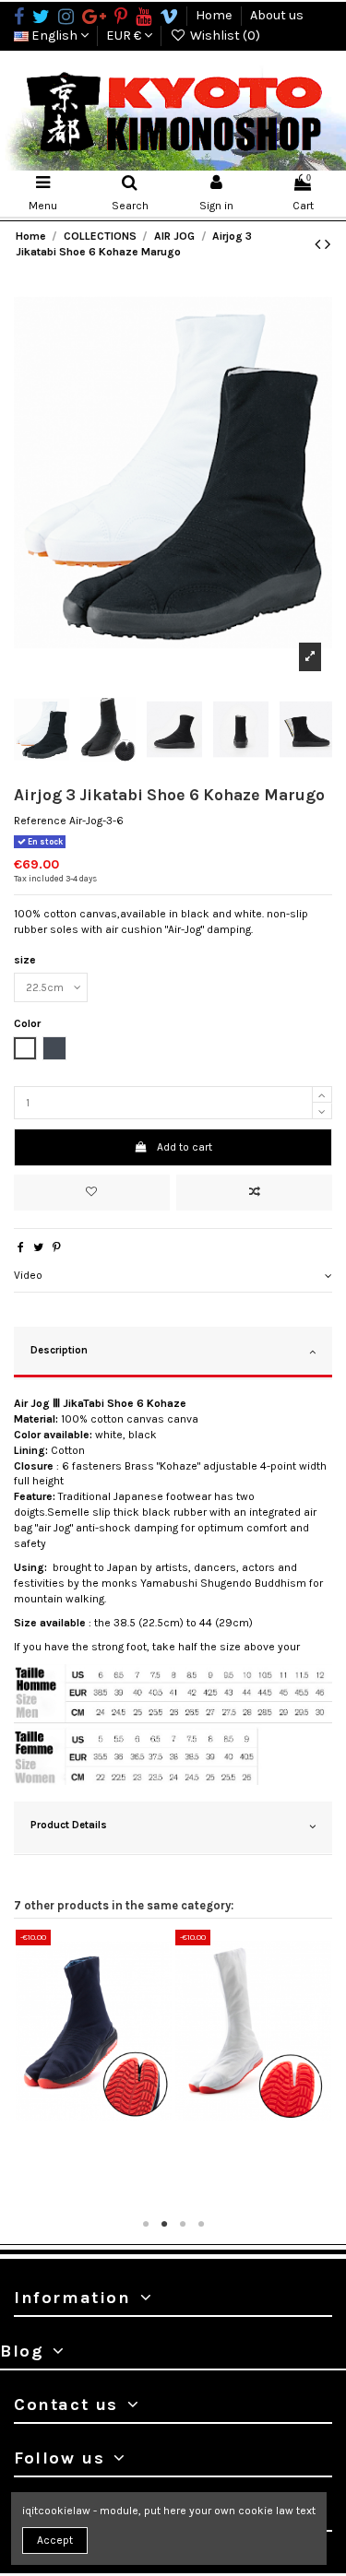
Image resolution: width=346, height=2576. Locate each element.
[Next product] (328, 244)
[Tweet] (38, 1247)
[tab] (173, 1276)
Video (28, 1275)
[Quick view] (115, 2126)
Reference (40, 821)
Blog (22, 2351)
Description (59, 1350)
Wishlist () (224, 35)
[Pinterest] (57, 1247)
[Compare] (94, 2126)
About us (277, 15)
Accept (55, 2540)
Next (318, 2070)
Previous (28, 2070)
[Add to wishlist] (92, 1193)
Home (215, 15)
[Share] (21, 1247)
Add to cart (185, 1147)
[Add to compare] (254, 1193)
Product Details (69, 1825)
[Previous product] (320, 244)
